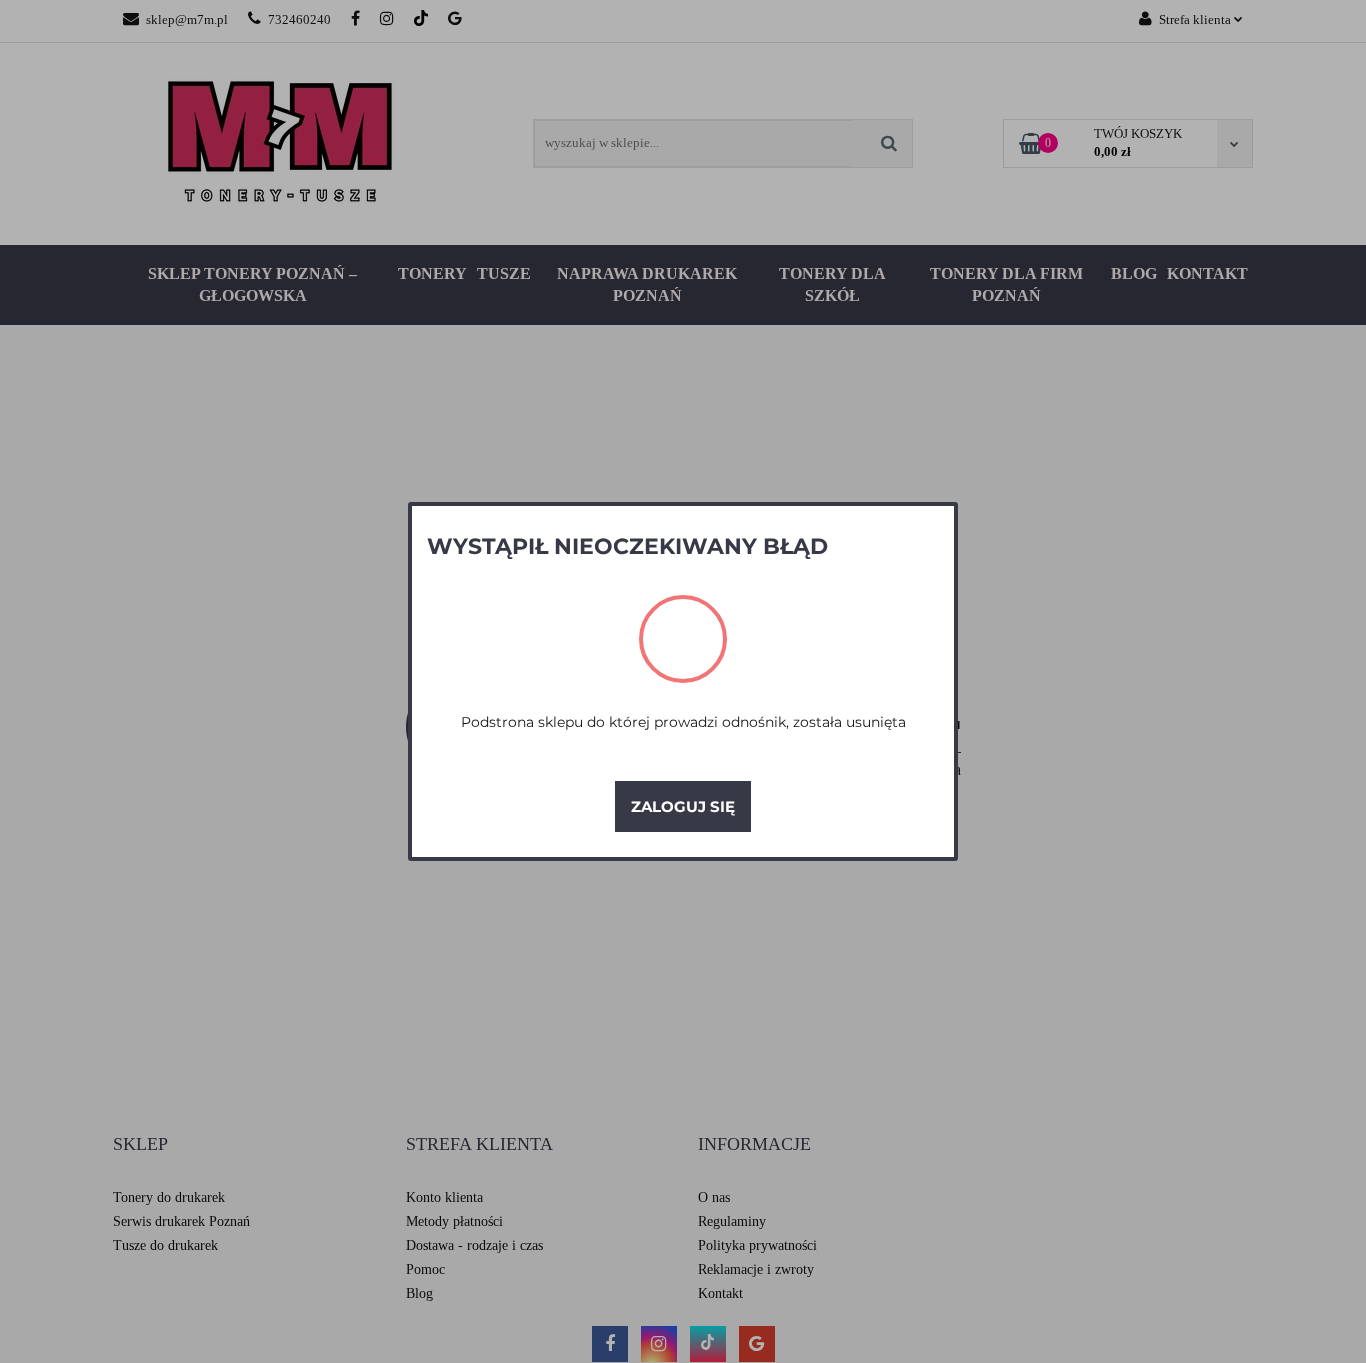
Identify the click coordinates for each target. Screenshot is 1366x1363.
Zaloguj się (683, 806)
